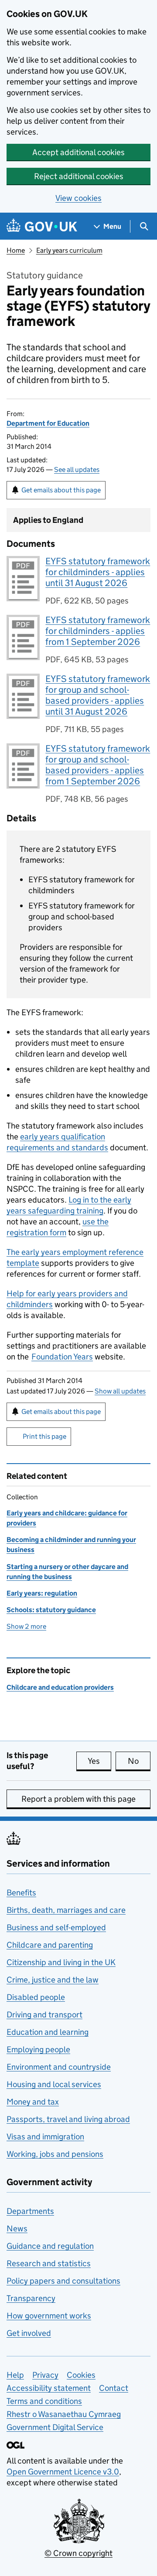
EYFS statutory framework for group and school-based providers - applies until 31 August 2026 (98, 695)
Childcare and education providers (60, 1687)
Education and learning (48, 2032)
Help (15, 2375)
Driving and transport (44, 2015)
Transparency (31, 2298)
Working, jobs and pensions (55, 2154)
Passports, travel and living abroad (68, 2119)
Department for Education (48, 423)
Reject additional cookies (79, 176)
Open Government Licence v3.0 (63, 2472)
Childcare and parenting (50, 1945)
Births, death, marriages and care (66, 1910)
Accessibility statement (49, 2388)
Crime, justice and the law (53, 1980)
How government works (49, 2316)
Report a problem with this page (78, 1799)
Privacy (45, 2375)
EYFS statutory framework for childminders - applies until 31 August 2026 (98, 572)
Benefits (21, 1893)
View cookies (78, 198)
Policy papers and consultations (63, 2281)
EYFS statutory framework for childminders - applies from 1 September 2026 (98, 631)
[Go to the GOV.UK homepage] (42, 226)
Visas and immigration (45, 2137)
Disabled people (36, 1997)
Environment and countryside (59, 2067)
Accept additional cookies (78, 152)
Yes (99, 1761)
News (17, 2229)
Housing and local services (54, 2084)
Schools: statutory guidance (51, 1610)
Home (16, 250)
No (139, 1761)
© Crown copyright (78, 2553)
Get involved (29, 2333)
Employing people (38, 2049)
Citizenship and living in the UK (61, 1962)
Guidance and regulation (50, 2246)
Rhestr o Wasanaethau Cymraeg (64, 2414)
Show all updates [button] (120, 1391)
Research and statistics (49, 2263)
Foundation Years (62, 1357)
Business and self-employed (56, 1927)
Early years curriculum (69, 250)
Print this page (44, 1436)
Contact (114, 2388)
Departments (30, 2211)
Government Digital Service (55, 2427)
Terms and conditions (44, 2401)
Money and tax (33, 2102)
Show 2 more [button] (26, 1626)
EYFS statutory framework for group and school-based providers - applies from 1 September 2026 (98, 765)
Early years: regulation (42, 1593)
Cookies (81, 2375)
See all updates (77, 469)
